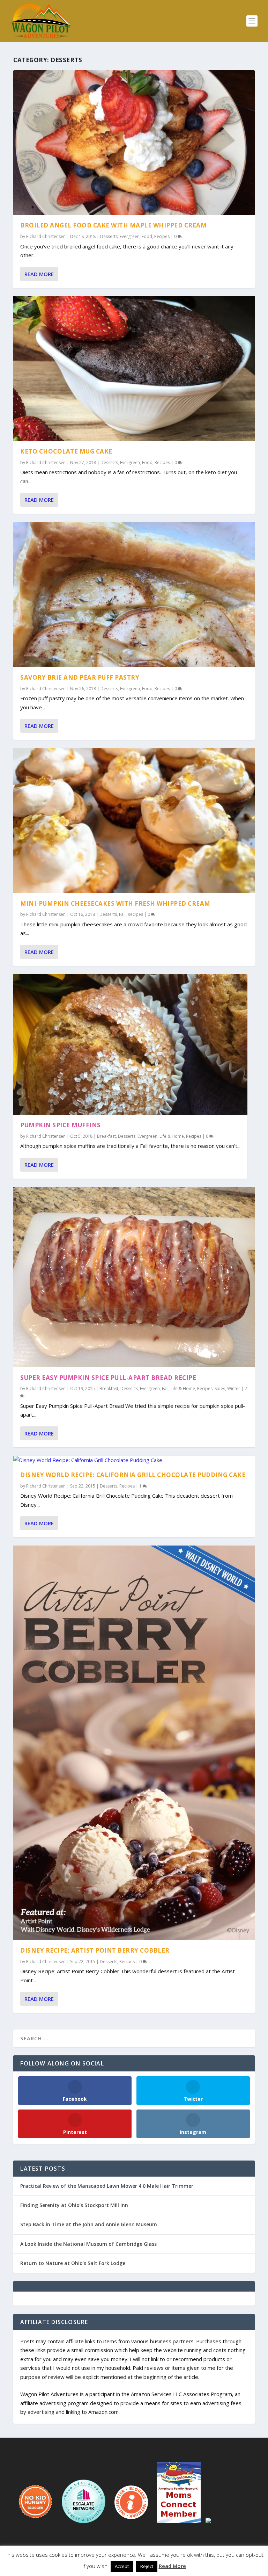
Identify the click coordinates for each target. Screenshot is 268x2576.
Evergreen (130, 236)
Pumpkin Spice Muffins (61, 1125)
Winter (234, 1388)
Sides (220, 1388)
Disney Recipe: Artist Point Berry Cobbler (95, 1950)
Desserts (109, 236)
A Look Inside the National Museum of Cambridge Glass (88, 2244)
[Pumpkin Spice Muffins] (130, 1044)
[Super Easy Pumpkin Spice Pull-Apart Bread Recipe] (134, 1277)
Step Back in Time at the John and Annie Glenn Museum (89, 2224)
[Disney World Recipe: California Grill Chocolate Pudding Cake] (134, 1460)
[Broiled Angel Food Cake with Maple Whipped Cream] (134, 143)
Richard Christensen (46, 236)
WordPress (184, 2558)
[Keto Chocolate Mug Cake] (134, 369)
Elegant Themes (119, 2558)
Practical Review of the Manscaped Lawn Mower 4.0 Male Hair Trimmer (107, 2186)
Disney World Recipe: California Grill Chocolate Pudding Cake (133, 1475)
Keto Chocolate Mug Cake (66, 451)
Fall (122, 914)
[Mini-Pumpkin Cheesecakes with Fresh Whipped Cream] (134, 820)
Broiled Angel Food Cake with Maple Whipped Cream (113, 225)
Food (147, 236)
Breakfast (106, 1136)
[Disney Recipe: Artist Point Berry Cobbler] (134, 1743)
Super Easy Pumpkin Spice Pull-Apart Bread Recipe (108, 1378)
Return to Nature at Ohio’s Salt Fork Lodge (73, 2263)
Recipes (162, 236)
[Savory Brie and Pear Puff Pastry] (134, 594)
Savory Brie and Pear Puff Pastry (80, 677)
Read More (39, 274)
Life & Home (172, 1136)
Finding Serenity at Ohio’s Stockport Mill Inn (74, 2205)
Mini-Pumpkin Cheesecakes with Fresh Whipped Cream (115, 903)
